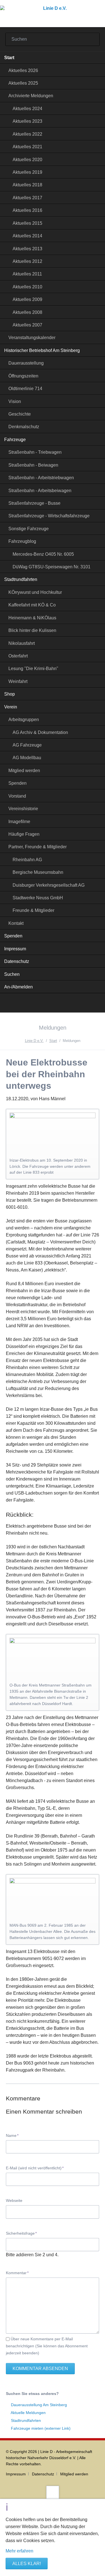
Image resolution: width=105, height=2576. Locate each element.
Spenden (17, 783)
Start (9, 58)
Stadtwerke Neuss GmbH (38, 898)
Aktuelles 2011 (27, 274)
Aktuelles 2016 (27, 210)
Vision (15, 401)
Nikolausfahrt (22, 643)
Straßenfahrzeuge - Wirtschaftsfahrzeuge (49, 516)
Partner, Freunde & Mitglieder (38, 847)
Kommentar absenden (40, 2368)
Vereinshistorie (23, 809)
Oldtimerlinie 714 (25, 389)
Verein (11, 707)
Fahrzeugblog (22, 541)
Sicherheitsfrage (21, 2233)
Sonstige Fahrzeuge (29, 529)
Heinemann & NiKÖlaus (32, 618)
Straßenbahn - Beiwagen (33, 465)
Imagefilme (19, 822)
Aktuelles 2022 (27, 134)
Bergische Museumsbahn (38, 872)
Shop (10, 694)
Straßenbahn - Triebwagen (35, 452)
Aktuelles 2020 (27, 160)
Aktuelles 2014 (27, 236)
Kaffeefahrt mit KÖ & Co (32, 605)
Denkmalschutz (24, 427)
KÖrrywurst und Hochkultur (35, 592)
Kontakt (16, 923)
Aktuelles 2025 (23, 83)
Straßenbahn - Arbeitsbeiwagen (40, 491)
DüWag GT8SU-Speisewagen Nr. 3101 (52, 567)
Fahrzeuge (15, 440)
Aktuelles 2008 (27, 312)
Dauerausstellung (26, 363)
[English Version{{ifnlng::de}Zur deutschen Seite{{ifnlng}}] (66, 1004)
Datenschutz (17, 961)
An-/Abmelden (18, 987)
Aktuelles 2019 (27, 172)
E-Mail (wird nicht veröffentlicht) (35, 2168)
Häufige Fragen (24, 834)
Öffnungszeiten (23, 376)
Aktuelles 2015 (27, 223)
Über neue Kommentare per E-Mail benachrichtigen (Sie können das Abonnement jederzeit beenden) (47, 2346)
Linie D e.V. (34, 1041)
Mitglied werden (24, 771)
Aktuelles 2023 (27, 121)
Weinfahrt (18, 681)
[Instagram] (39, 1004)
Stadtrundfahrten (21, 579)
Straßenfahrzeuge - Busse (34, 503)
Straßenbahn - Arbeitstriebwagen (41, 478)
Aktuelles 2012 (27, 261)
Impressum (15, 949)
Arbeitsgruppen (24, 720)
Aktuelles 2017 (27, 198)
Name (14, 2135)
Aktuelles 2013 (27, 249)
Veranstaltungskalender (32, 338)
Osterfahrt (18, 656)
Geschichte (20, 414)
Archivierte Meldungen (31, 96)
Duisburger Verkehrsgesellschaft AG (49, 885)
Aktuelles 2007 (27, 325)
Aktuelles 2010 (27, 287)
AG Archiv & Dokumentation (40, 732)
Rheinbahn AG (27, 860)
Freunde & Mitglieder (33, 910)
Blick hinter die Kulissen (32, 630)
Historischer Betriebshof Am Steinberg (42, 350)
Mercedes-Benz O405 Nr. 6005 (43, 554)
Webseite (14, 2200)
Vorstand (17, 796)
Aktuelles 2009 (27, 299)
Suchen (92, 40)
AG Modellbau (27, 758)
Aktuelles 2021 (27, 147)
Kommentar (17, 2273)
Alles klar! (27, 2564)
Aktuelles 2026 (23, 70)
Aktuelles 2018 (27, 185)
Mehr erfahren (19, 2551)
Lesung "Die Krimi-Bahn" (33, 669)
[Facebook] (53, 1004)
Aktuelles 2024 (27, 109)
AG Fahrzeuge (27, 745)
